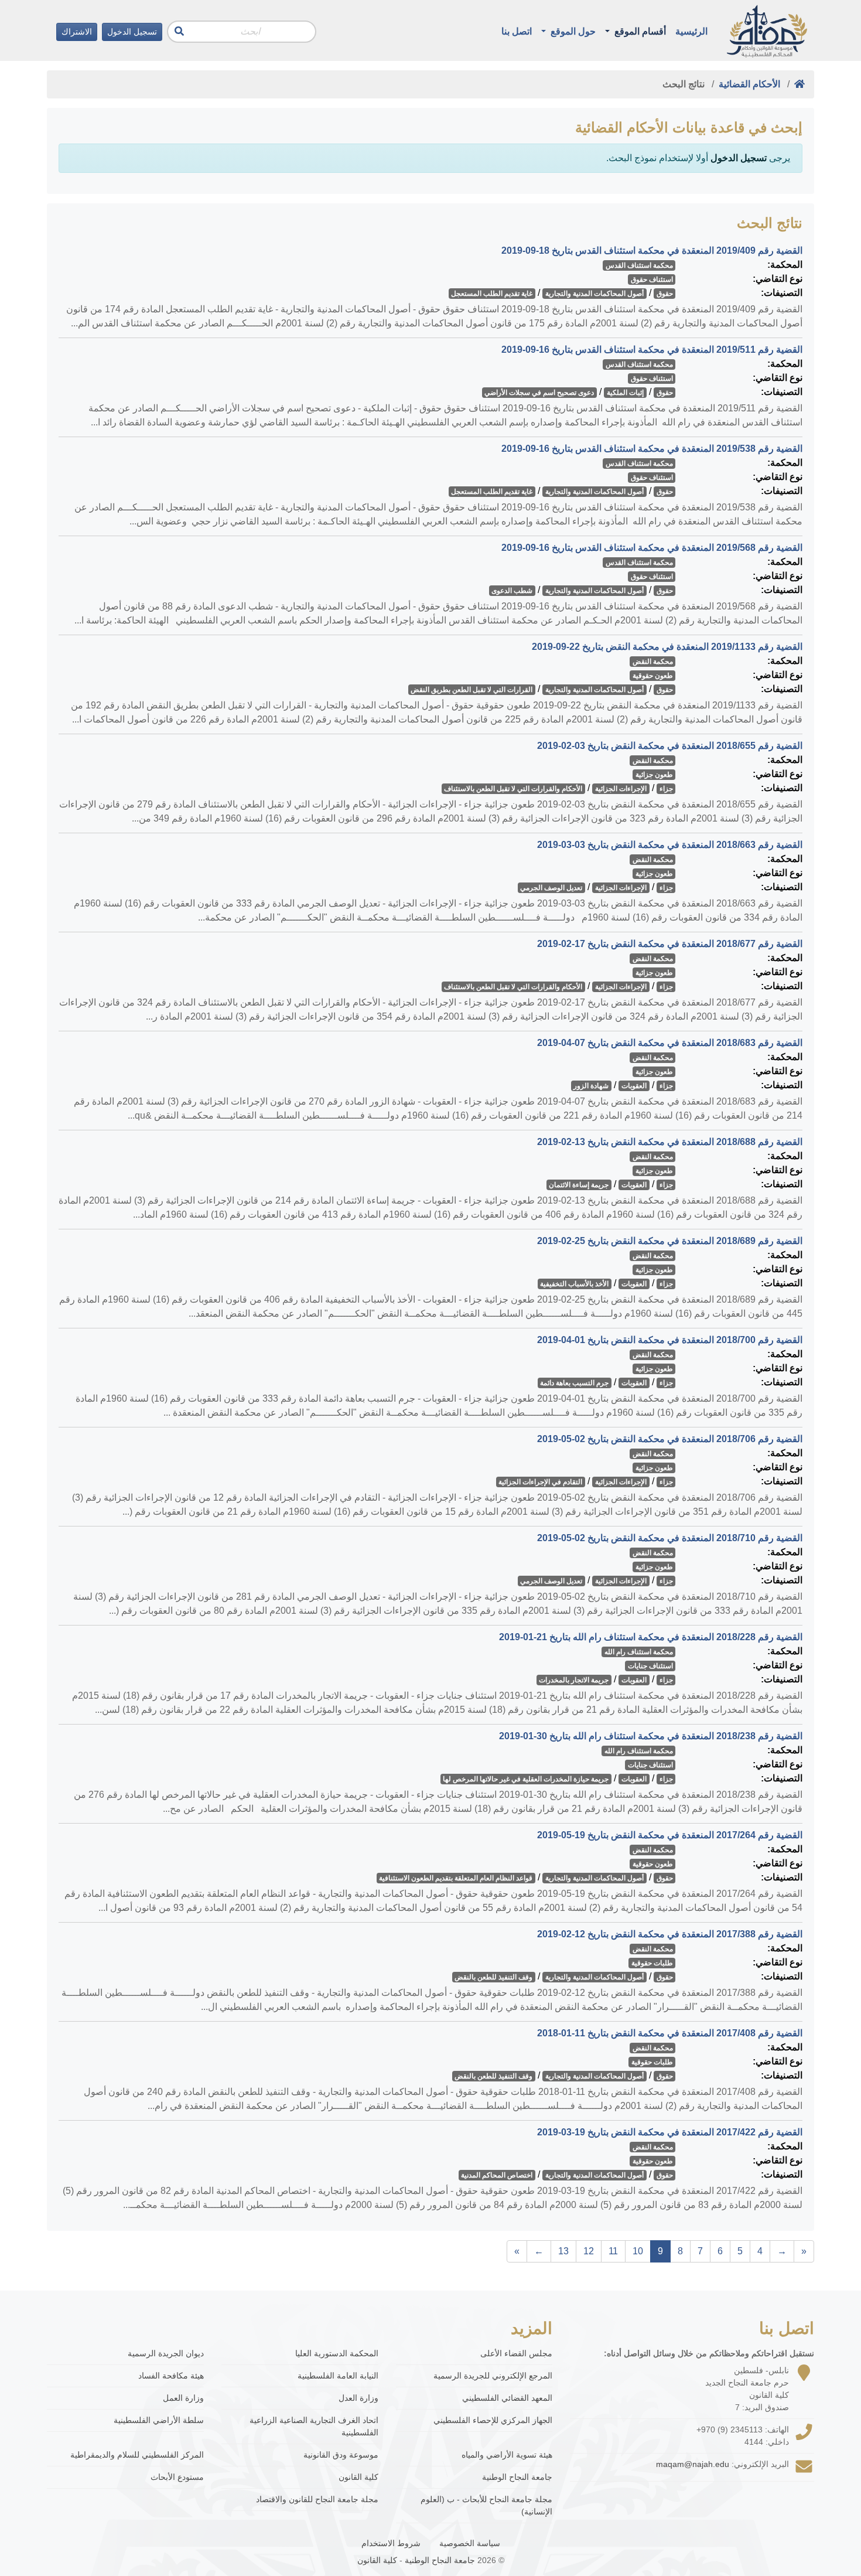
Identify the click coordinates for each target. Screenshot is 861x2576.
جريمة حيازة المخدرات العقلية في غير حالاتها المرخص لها (526, 1779)
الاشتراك (77, 32)
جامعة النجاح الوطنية (517, 2477)
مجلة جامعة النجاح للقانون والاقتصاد (317, 2499)
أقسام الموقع (639, 31)
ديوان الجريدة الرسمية (166, 2353)
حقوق (665, 294)
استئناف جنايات (650, 1666)
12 (589, 2251)
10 (638, 2251)
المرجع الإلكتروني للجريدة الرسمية (493, 2376)
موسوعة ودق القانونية (341, 2455)
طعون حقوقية (653, 676)
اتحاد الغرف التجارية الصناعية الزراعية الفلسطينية (314, 2426)
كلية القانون (358, 2477)
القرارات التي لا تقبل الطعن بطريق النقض (471, 690)
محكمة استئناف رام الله (639, 1652)
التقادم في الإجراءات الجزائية (540, 1482)
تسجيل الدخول (132, 32)
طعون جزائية (654, 775)
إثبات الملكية (625, 393)
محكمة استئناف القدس (639, 265)
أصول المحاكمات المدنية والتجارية (594, 294)
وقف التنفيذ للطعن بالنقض (493, 1977)
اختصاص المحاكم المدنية (497, 2175)
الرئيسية (691, 31)
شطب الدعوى (512, 591)
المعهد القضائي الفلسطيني (507, 2398)
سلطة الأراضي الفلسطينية (159, 2420)
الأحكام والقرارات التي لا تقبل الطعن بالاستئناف (513, 789)
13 (563, 2251)
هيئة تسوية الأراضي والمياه (507, 2455)
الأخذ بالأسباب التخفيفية (574, 1284)
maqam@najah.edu (693, 2464)
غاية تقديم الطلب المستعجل (492, 294)
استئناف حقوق (652, 280)
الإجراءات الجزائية (621, 789)
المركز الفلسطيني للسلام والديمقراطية (137, 2455)
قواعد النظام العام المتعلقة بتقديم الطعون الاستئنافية (456, 1878)
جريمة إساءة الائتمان (579, 1185)
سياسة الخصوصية (470, 2543)
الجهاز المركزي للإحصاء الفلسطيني (493, 2420)
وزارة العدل (358, 2398)
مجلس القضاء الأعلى (516, 2353)
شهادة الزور (591, 1086)
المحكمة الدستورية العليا (337, 2353)
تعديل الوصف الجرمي (551, 888)
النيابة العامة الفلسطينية (338, 2376)
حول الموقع (572, 31)
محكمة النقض (653, 662)
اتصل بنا (517, 31)
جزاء (666, 789)
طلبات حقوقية (652, 1963)
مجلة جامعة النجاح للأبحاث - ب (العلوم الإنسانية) (486, 2505)
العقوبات (634, 1086)
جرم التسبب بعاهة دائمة (574, 1383)
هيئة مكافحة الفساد (171, 2376)
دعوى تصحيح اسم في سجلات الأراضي (539, 393)
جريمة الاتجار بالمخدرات (574, 1680)
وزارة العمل (183, 2398)
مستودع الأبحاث (177, 2477)
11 (613, 2251)
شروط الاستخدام (391, 2543)
